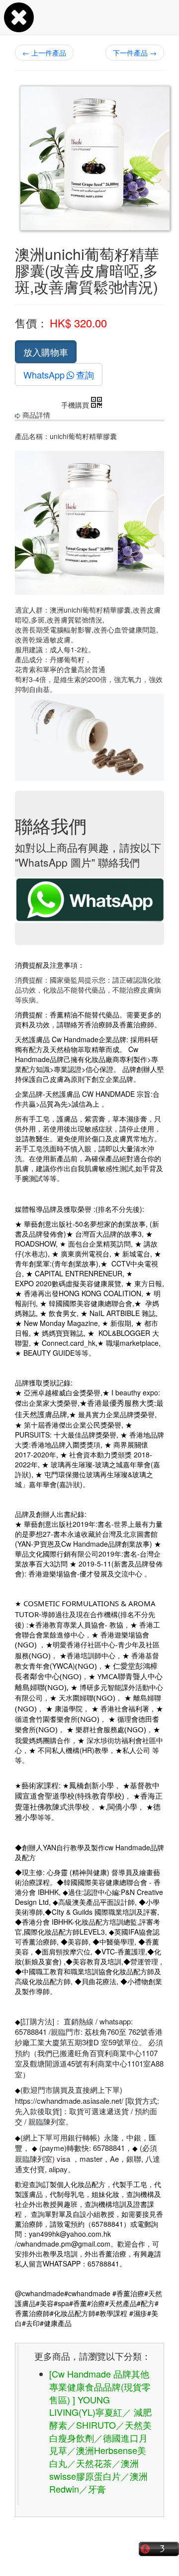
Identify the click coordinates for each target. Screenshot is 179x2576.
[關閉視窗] (19, 27)
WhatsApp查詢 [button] (59, 375)
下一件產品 (135, 53)
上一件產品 (44, 53)
